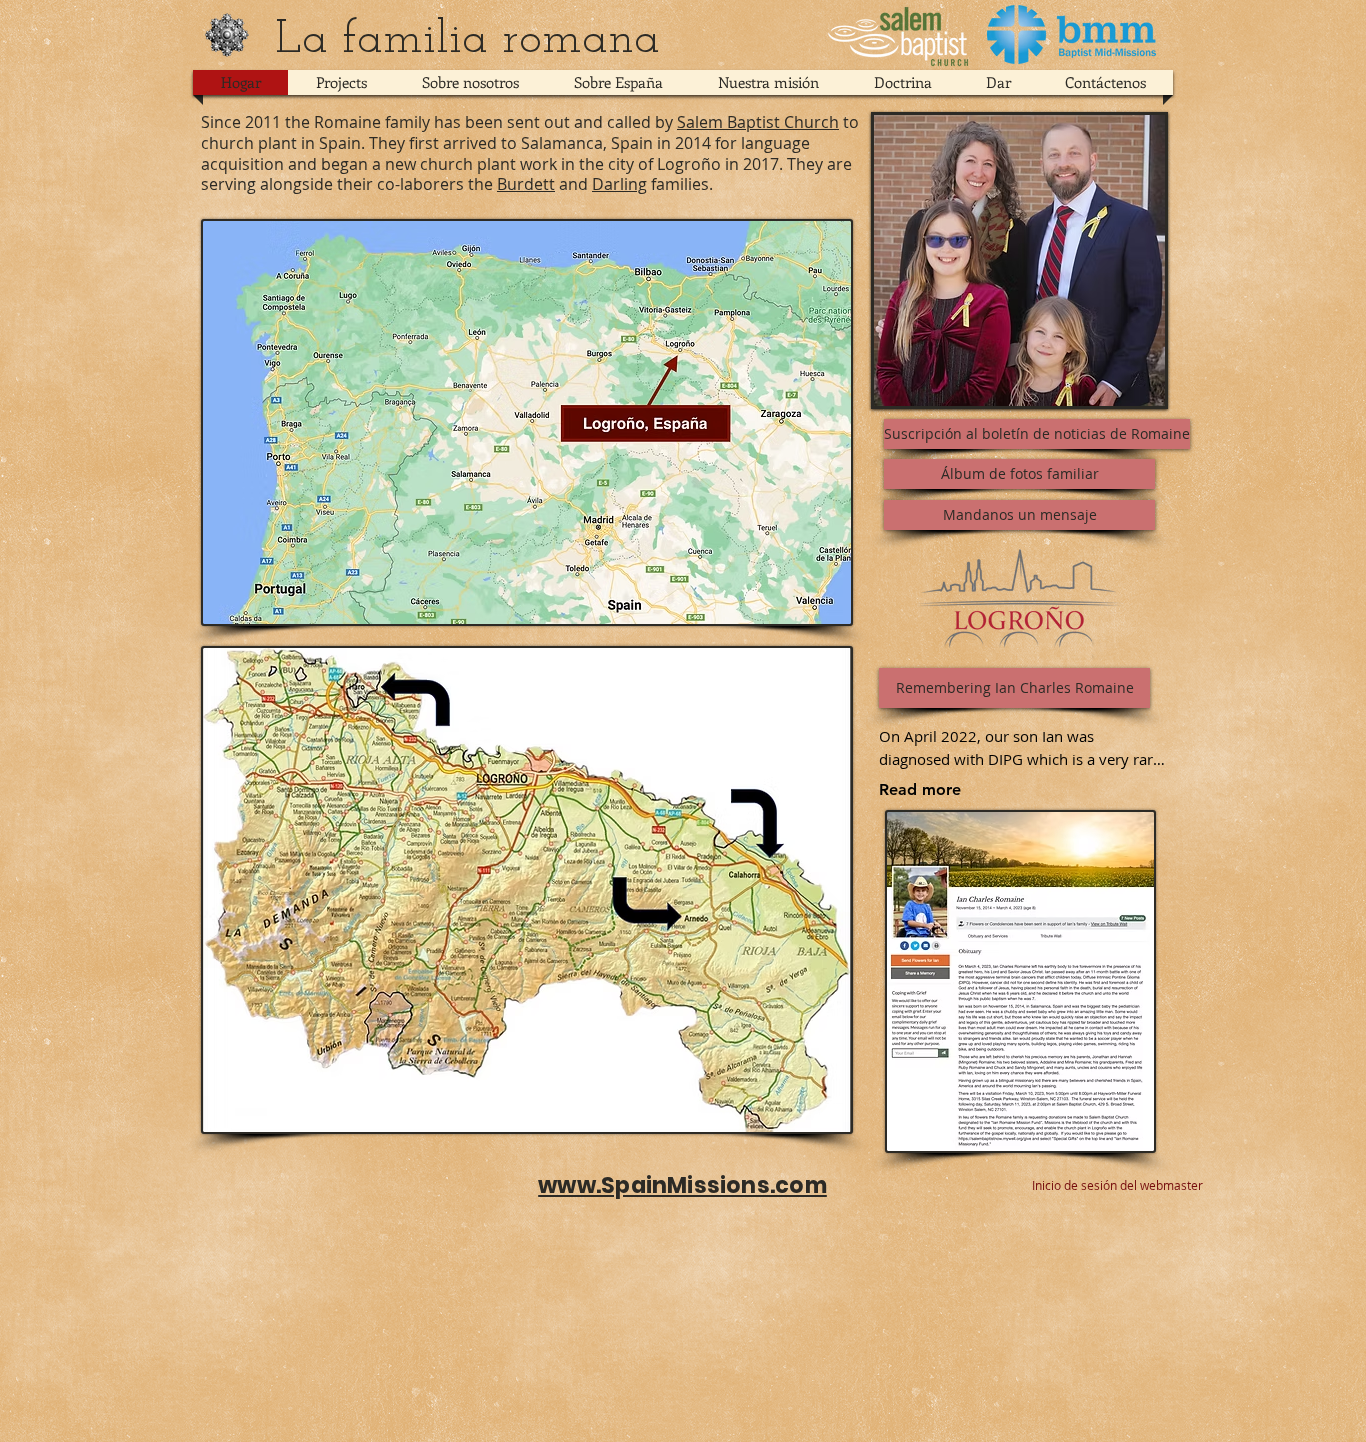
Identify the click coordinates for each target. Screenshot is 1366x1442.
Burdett (526, 184)
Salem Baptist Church (758, 122)
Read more (920, 789)
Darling (619, 184)
